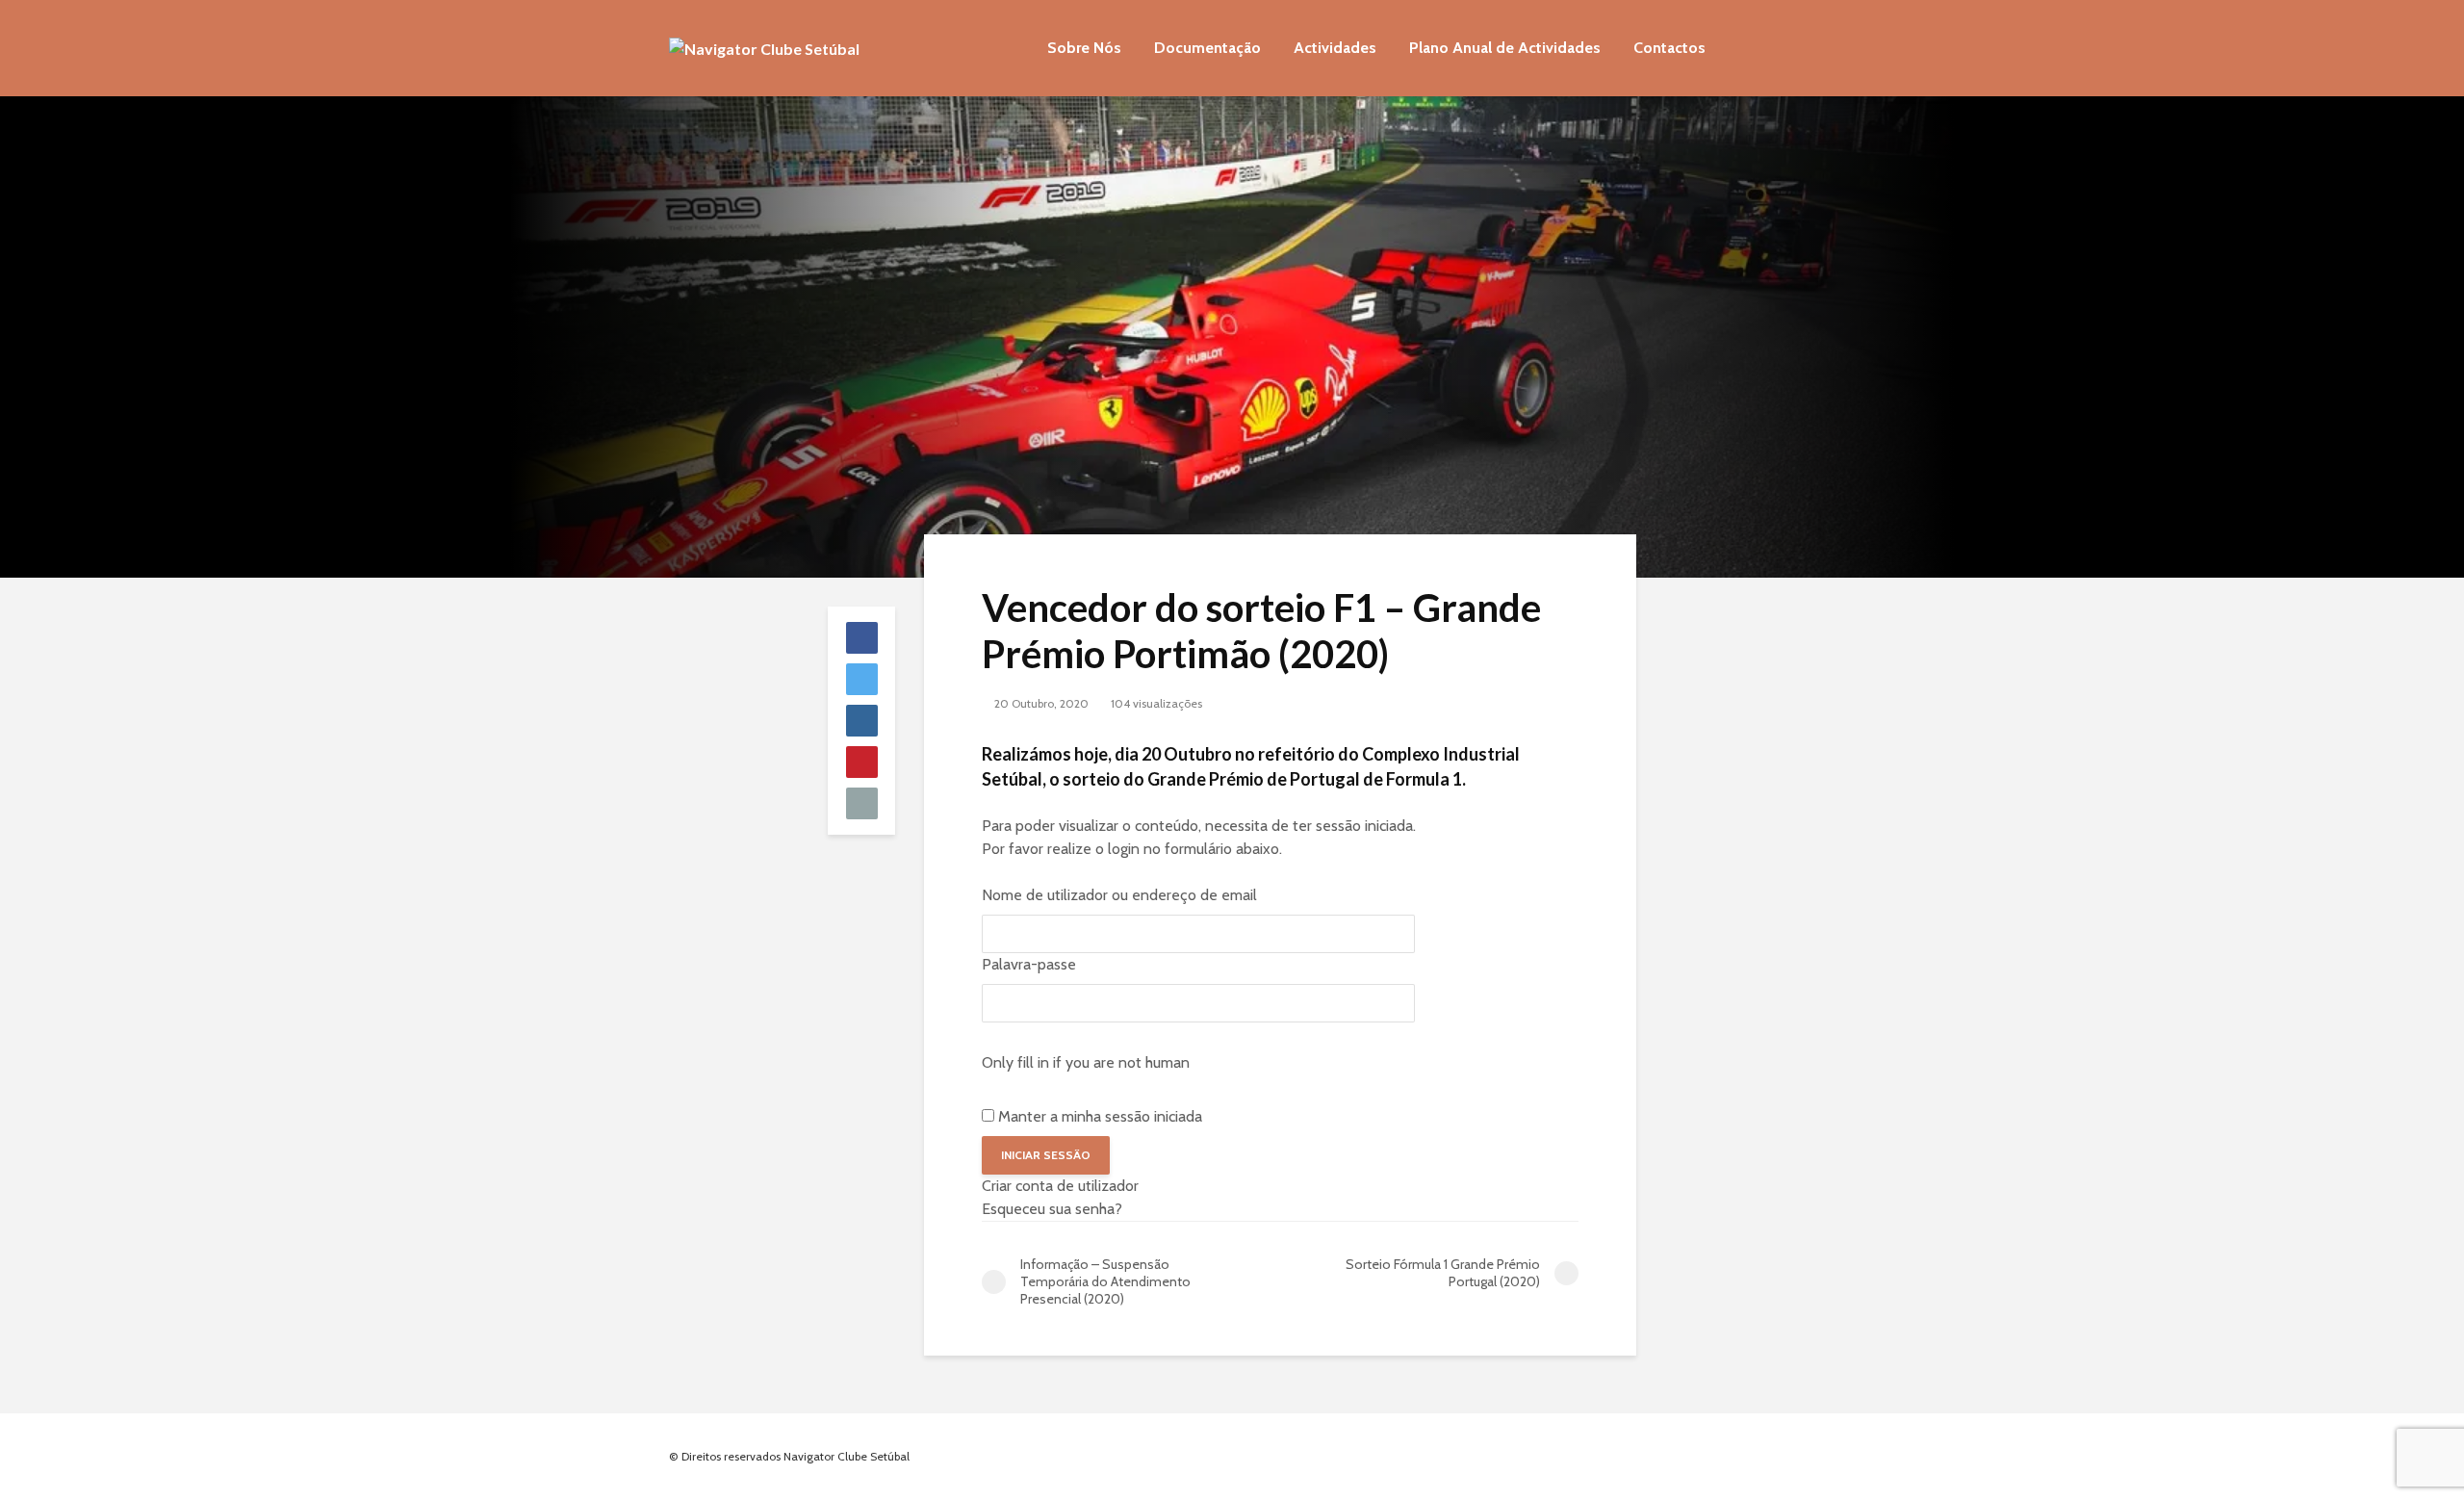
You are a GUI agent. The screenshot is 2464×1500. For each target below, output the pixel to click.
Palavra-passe (1029, 964)
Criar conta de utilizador (1060, 1186)
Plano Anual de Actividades (1505, 48)
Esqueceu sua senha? (1052, 1209)
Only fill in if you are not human (1086, 1062)
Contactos (1669, 48)
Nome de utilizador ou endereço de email (1119, 895)
